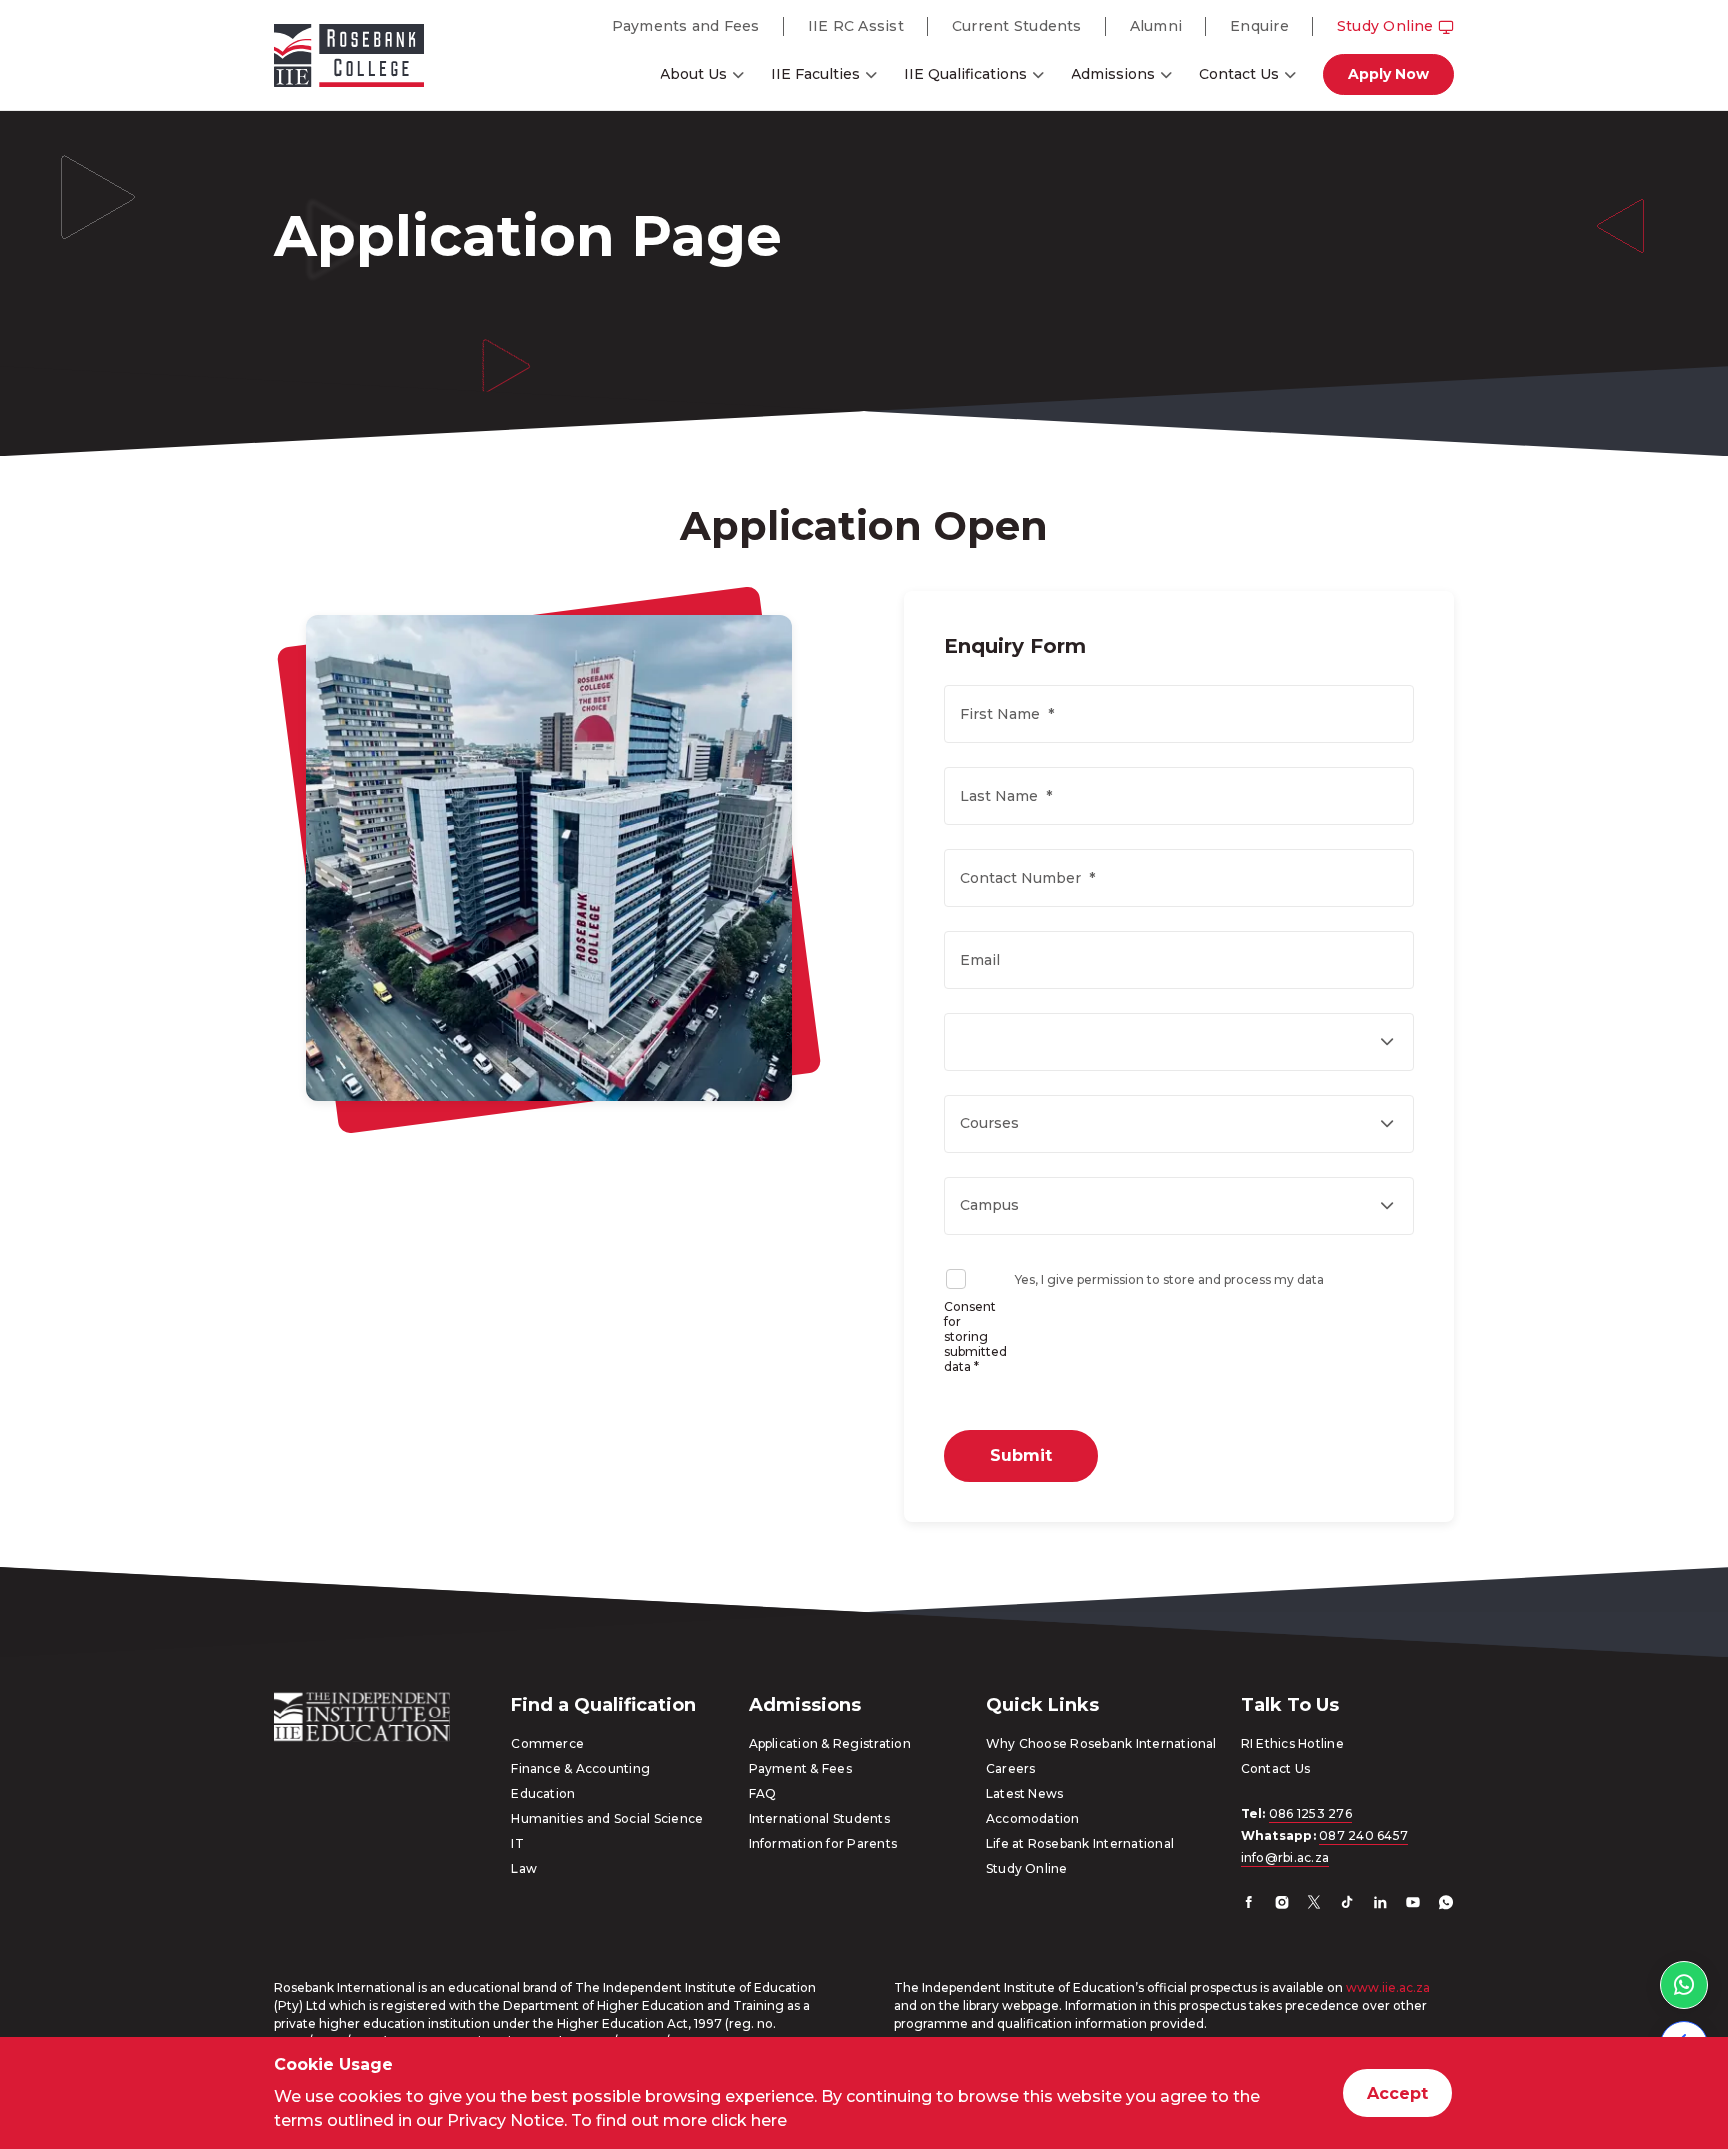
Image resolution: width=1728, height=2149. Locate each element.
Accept (1397, 2093)
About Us (693, 74)
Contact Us (1239, 74)
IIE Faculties (815, 74)
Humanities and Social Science (607, 1818)
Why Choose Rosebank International (1101, 1743)
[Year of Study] (1179, 1042)
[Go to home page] (349, 59)
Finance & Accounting (580, 1768)
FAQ (763, 1793)
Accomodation (1033, 1818)
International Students (819, 1818)
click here (749, 2120)
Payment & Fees (800, 1768)
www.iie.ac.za (1388, 1987)
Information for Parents (823, 1843)
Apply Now (1388, 74)
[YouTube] (1413, 1904)
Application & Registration (830, 1743)
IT (517, 1843)
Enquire (1259, 26)
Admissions (1113, 74)
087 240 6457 (1363, 1835)
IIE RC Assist (856, 26)
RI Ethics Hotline (1292, 1743)
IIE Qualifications (965, 74)
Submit (1021, 1455)
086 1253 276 (1310, 1813)
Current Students (1017, 26)
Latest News (1025, 1793)
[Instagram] (1282, 1904)
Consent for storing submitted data (975, 1336)
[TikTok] (1347, 1904)
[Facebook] (1249, 1904)
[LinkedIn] (1380, 1904)
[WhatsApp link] (1684, 1985)
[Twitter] (1314, 1904)
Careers (1011, 1768)
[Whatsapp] (1446, 1904)
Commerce (547, 1743)
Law (524, 1868)
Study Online (1385, 26)
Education (543, 1793)
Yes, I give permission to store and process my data (1169, 1279)
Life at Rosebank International (1080, 1843)
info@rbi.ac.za (1285, 1857)
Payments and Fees (686, 26)
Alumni (1156, 26)
